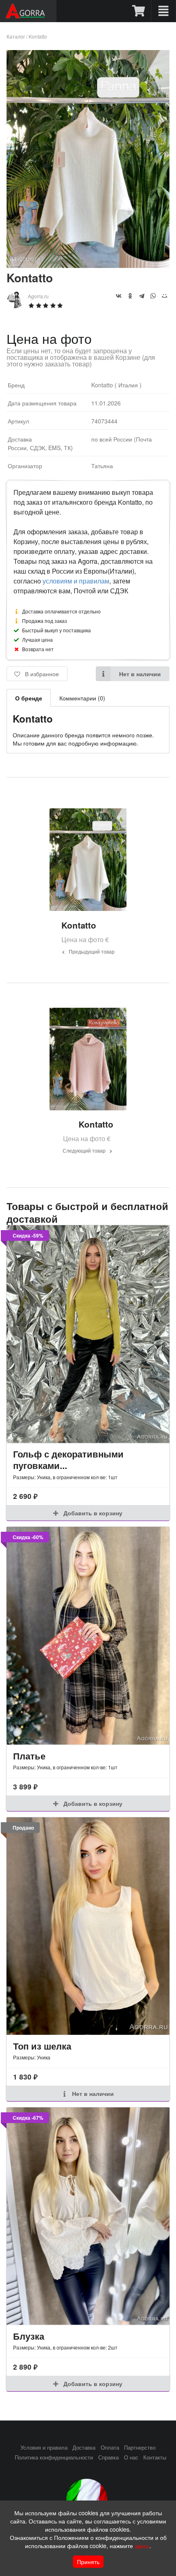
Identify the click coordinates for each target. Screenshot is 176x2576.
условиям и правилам (76, 581)
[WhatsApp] (153, 296)
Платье (29, 1756)
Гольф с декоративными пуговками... (68, 1460)
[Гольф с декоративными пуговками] (88, 1334)
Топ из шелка (42, 2046)
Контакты (155, 2457)
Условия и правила (44, 2448)
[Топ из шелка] (88, 1926)
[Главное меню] (164, 11)
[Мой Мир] (165, 296)
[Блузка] (88, 2216)
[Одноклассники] (130, 296)
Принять (88, 2562)
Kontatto (38, 36)
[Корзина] (139, 11)
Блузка (29, 2336)
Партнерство (140, 2448)
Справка (108, 2457)
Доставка (84, 2448)
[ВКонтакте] (119, 296)
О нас (131, 2457)
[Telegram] (142, 296)
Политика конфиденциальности (54, 2457)
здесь (142, 2546)
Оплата (110, 2448)
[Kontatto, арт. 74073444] (88, 265)
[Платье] (88, 1636)
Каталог (16, 36)
